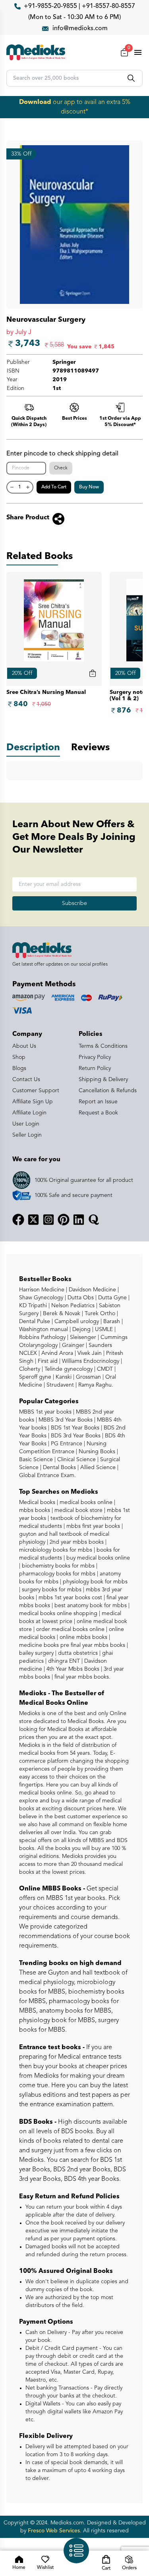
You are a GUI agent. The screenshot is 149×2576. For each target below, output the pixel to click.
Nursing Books (96, 1452)
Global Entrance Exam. (47, 1475)
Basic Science (36, 1460)
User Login (26, 1124)
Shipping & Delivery (103, 1080)
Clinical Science (76, 1460)
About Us (24, 1046)
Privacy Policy (95, 1057)
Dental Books (59, 1468)
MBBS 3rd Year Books (65, 1420)
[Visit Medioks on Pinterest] (64, 1220)
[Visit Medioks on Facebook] (18, 1220)
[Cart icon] (93, 673)
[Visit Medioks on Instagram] (48, 1220)
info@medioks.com (80, 29)
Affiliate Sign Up (33, 1102)
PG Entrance (66, 1444)
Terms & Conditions (103, 1046)
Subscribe (74, 903)
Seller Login (27, 1135)
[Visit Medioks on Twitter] (33, 1220)
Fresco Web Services (54, 2531)
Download (35, 102)
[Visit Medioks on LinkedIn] (79, 1220)
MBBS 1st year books (46, 1412)
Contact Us (26, 1080)
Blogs (19, 1068)
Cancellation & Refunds (108, 1091)
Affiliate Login (29, 1113)
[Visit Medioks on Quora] (94, 1220)
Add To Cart (54, 487)
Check (61, 468)
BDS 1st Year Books (74, 1428)
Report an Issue (98, 1102)
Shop (19, 1057)
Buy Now (89, 487)
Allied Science (97, 1468)
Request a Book (98, 1113)
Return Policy (95, 1068)
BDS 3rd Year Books (75, 1436)
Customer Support (36, 1091)
